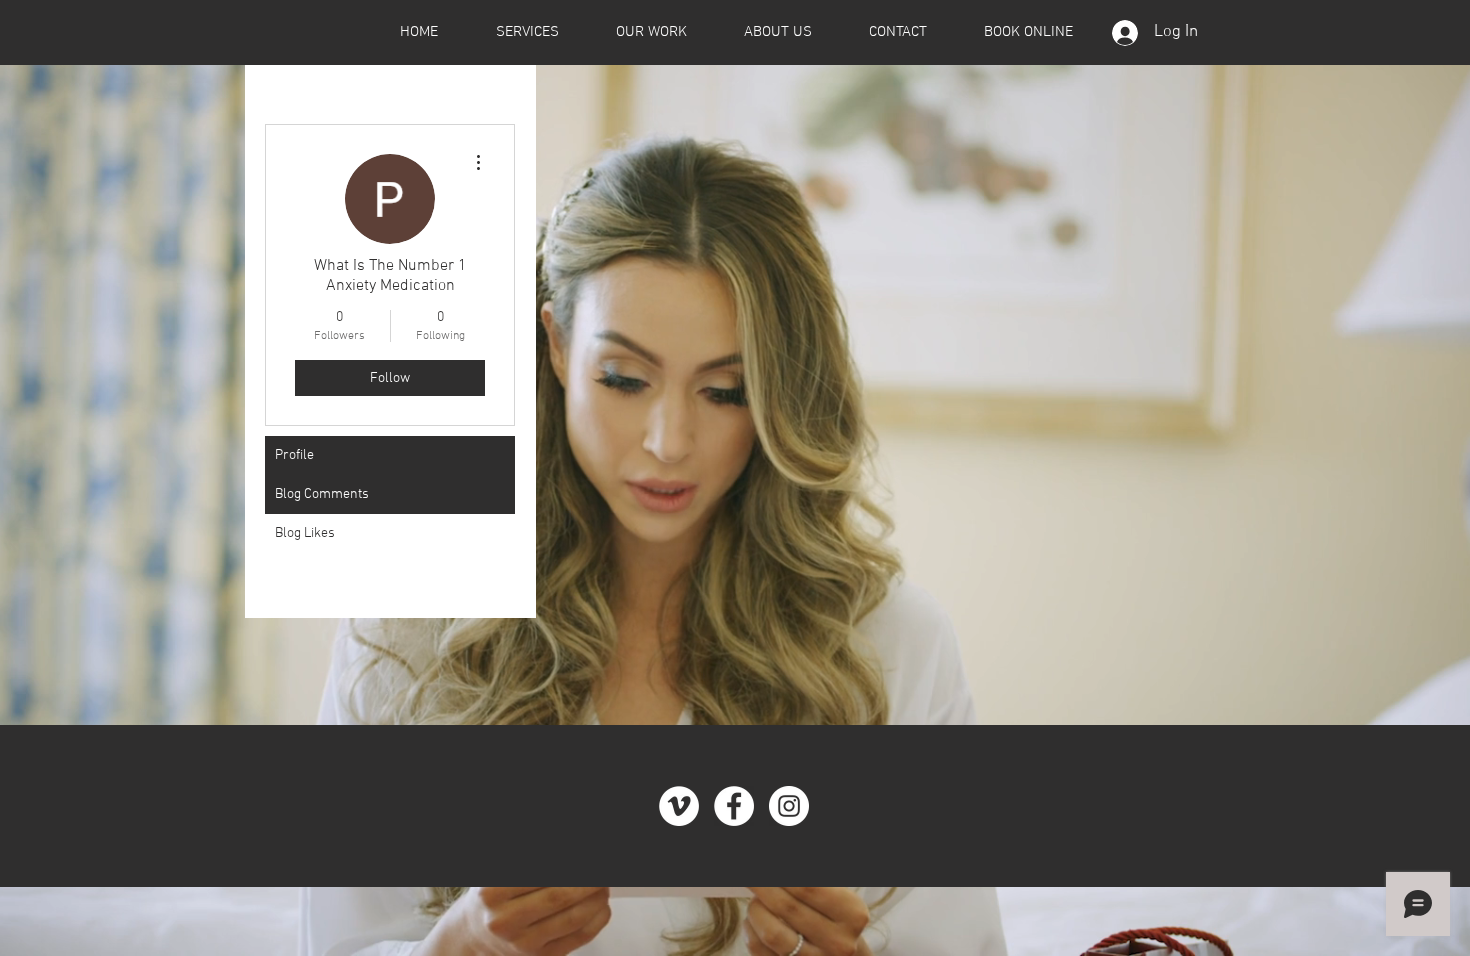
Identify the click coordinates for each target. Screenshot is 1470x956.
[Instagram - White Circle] (789, 806)
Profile (294, 455)
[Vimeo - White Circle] (679, 806)
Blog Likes (305, 533)
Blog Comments (322, 494)
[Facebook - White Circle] (734, 806)
